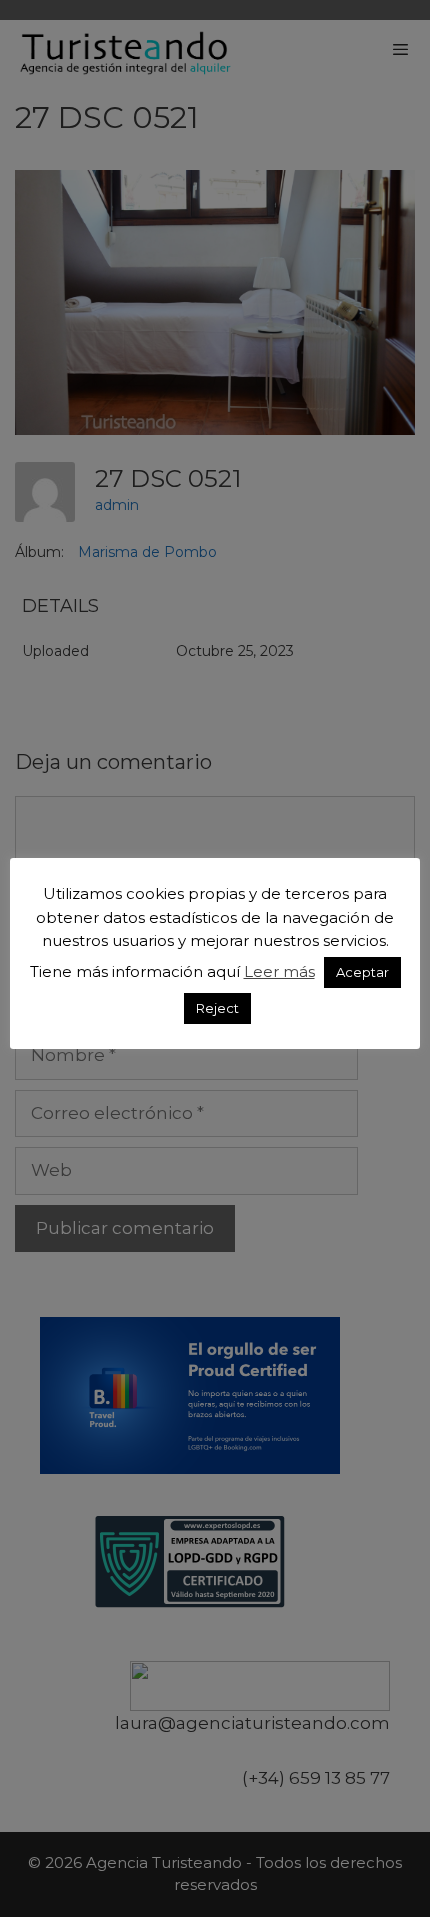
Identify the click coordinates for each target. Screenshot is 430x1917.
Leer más (279, 971)
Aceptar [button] (362, 972)
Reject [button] (217, 1008)
